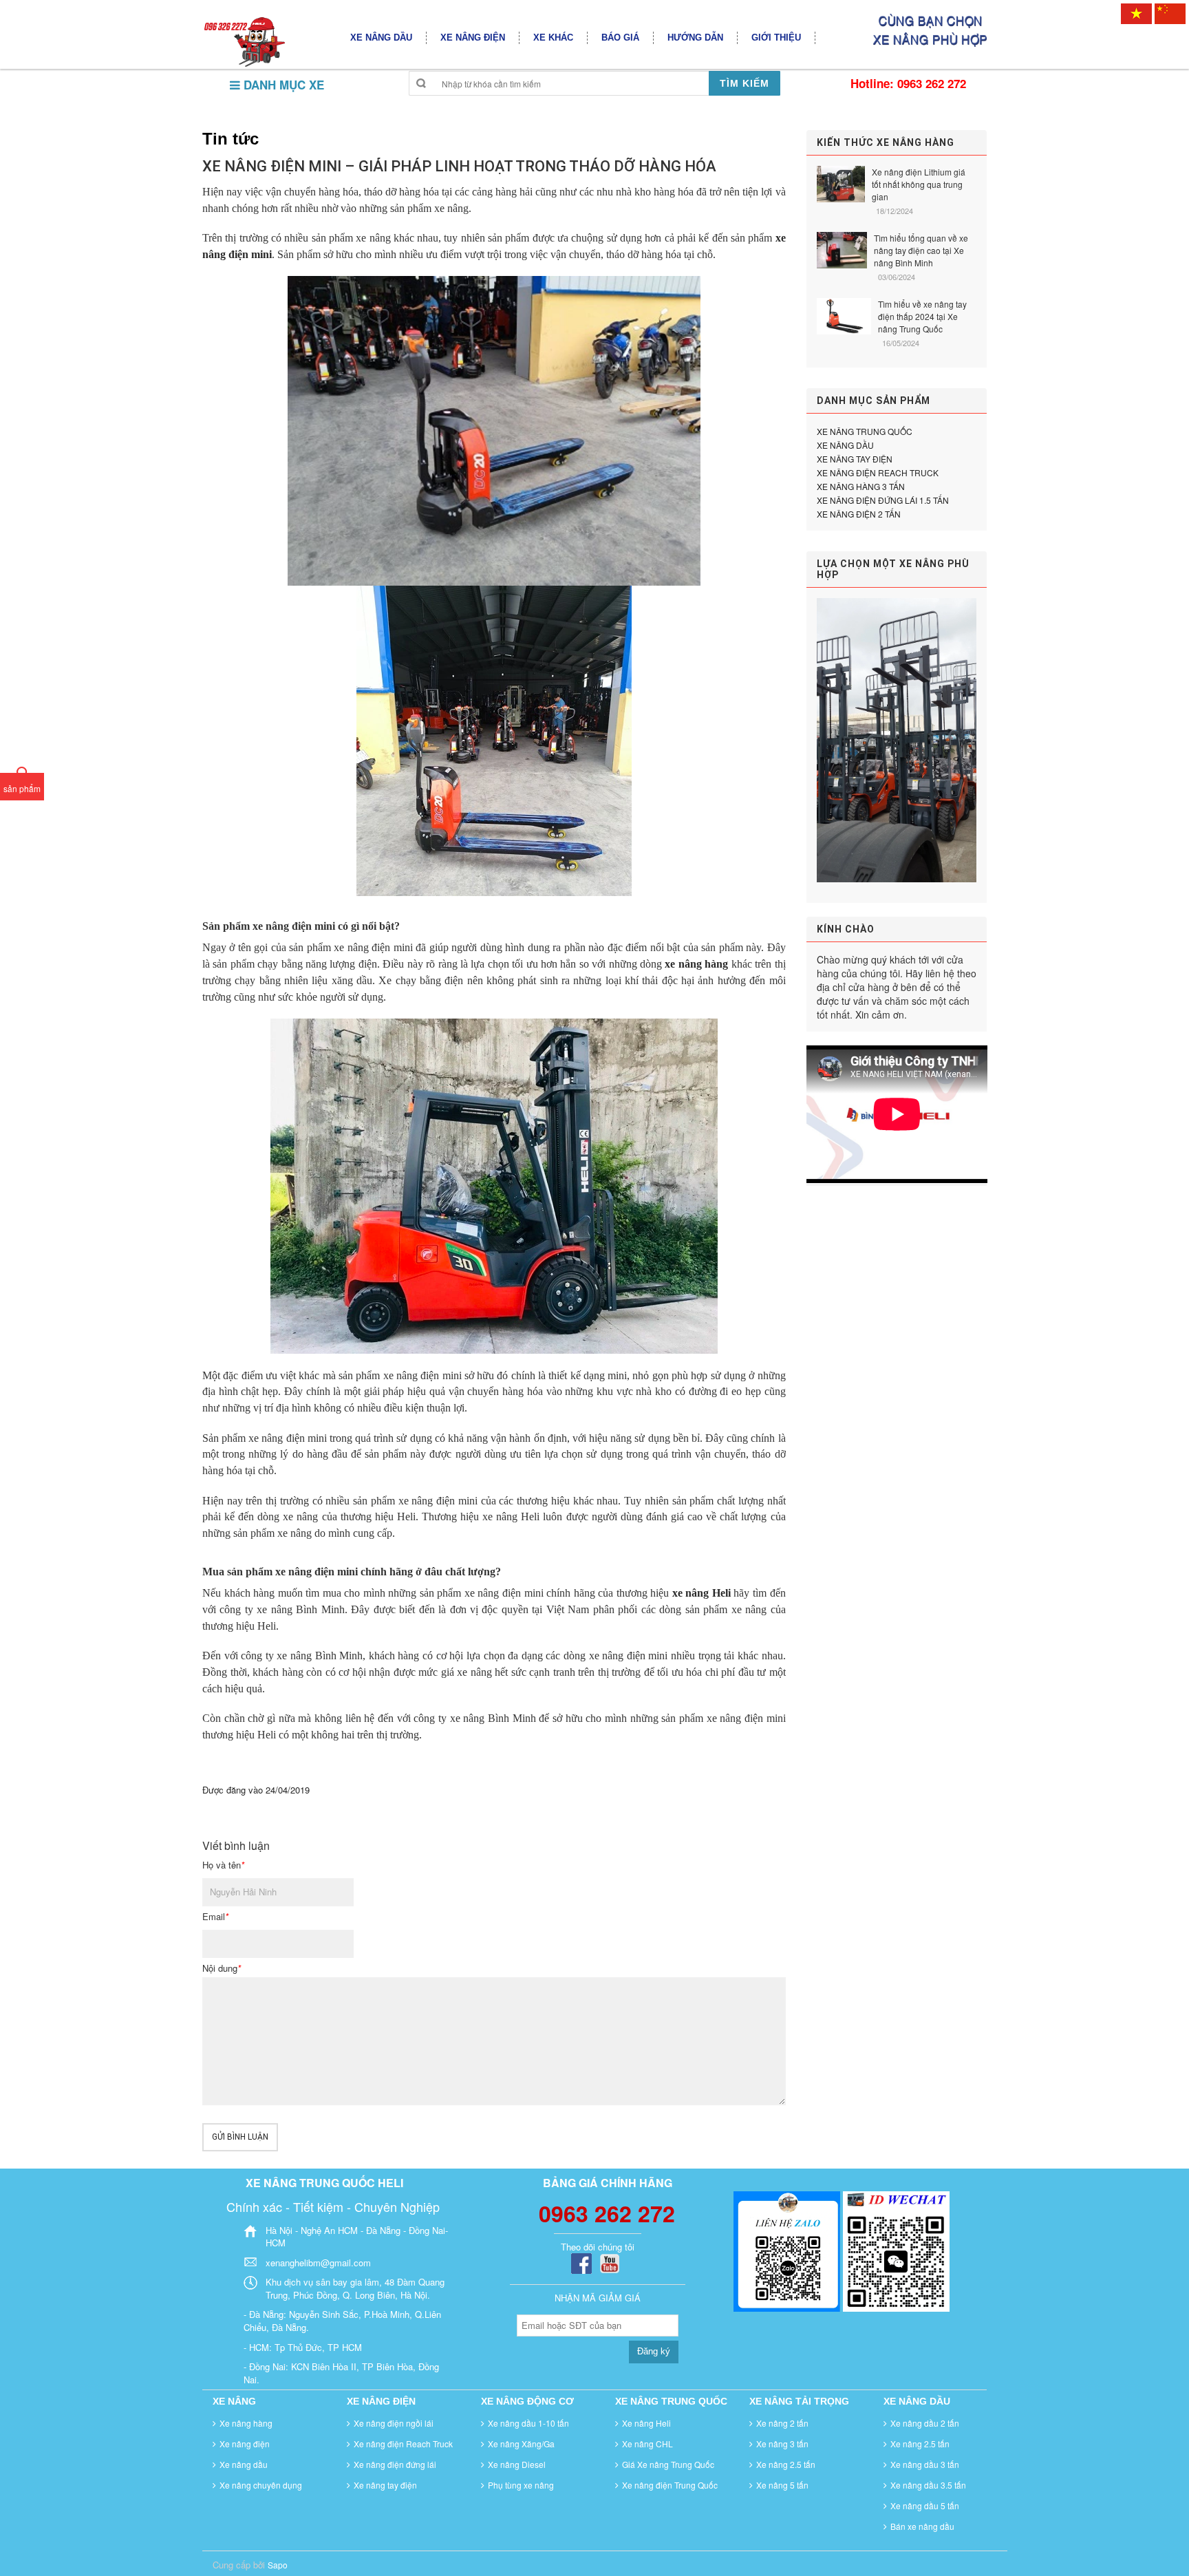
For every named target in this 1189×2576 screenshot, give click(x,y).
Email (215, 1917)
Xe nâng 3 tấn (782, 2444)
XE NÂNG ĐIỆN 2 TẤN (859, 514)
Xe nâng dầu (244, 2464)
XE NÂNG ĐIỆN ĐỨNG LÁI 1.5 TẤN (883, 500)
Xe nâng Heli (646, 2423)
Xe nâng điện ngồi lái (394, 2423)
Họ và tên (223, 1865)
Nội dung (222, 1968)
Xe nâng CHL (647, 2444)
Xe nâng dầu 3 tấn (925, 2464)
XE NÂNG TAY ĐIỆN (855, 459)
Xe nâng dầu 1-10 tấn (528, 2423)
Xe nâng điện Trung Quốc (670, 2485)
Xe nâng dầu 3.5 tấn (928, 2485)
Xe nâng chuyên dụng (261, 2485)
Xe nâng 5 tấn (782, 2485)
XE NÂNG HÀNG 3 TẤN (861, 486)
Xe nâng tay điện (385, 2485)
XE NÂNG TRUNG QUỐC (865, 431)
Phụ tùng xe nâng (521, 2485)
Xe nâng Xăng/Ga (521, 2444)
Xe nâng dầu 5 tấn (925, 2505)
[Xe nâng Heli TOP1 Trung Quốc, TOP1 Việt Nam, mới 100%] (244, 41)
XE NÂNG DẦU (845, 445)
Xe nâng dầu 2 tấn (925, 2423)
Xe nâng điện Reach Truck (403, 2444)
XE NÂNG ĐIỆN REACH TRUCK (878, 472)
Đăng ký (654, 2351)
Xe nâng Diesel (517, 2464)
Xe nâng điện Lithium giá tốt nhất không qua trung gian (919, 184)
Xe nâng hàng (246, 2423)
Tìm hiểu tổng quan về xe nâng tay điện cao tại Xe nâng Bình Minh (921, 250)
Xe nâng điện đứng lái (395, 2464)
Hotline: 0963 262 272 (908, 83)
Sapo (278, 2565)
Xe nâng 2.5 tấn (786, 2464)
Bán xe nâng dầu (922, 2526)
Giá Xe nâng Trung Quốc (668, 2464)
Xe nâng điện (245, 2444)
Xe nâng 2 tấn (782, 2423)
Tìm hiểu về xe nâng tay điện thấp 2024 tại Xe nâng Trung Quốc (922, 316)
